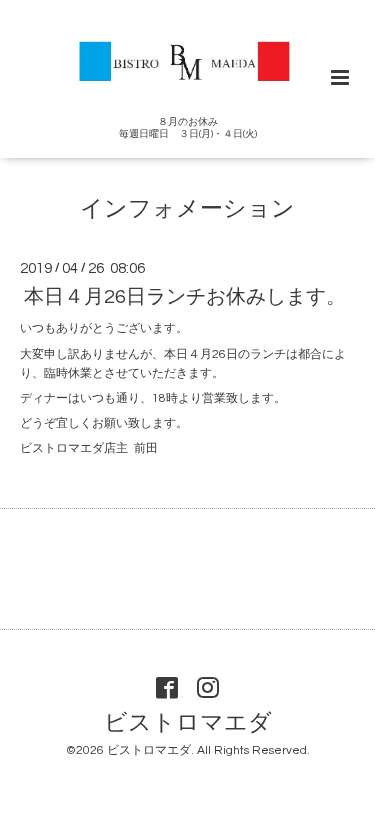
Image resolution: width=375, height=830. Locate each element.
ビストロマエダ (188, 722)
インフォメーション (187, 208)
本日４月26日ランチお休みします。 (185, 297)
